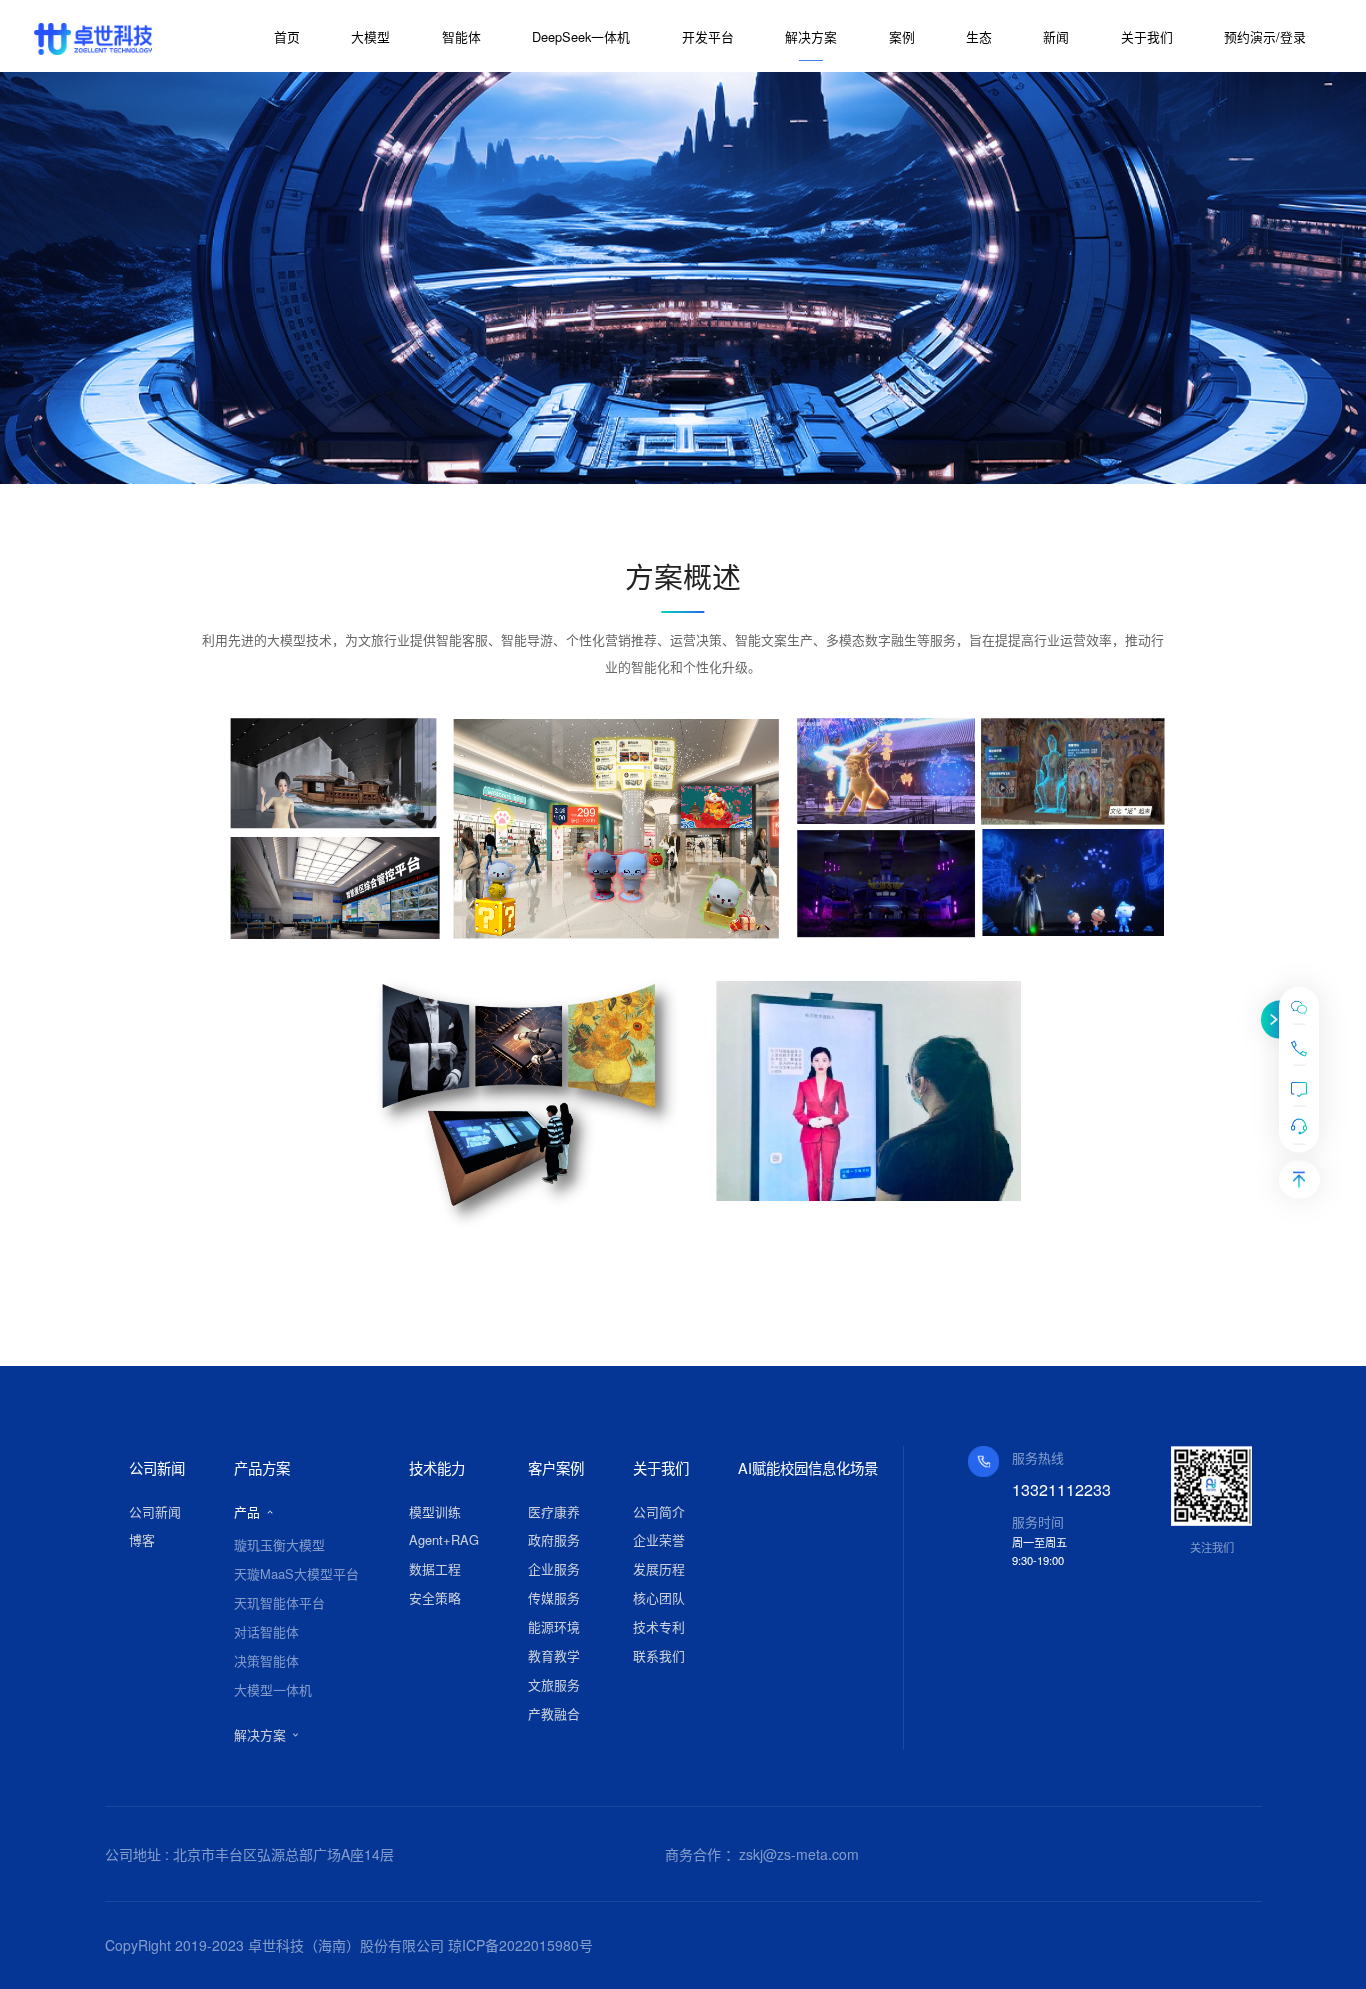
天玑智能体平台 (279, 1602)
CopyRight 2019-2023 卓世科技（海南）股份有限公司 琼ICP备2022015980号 (349, 1945)
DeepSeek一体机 (581, 36)
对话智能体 (266, 1631)
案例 (902, 36)
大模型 (370, 36)
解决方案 (811, 36)
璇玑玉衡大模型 (279, 1544)
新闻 (1056, 36)
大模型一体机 (273, 1689)
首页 (287, 36)
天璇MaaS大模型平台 (296, 1573)
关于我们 (1147, 36)
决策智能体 (266, 1660)
